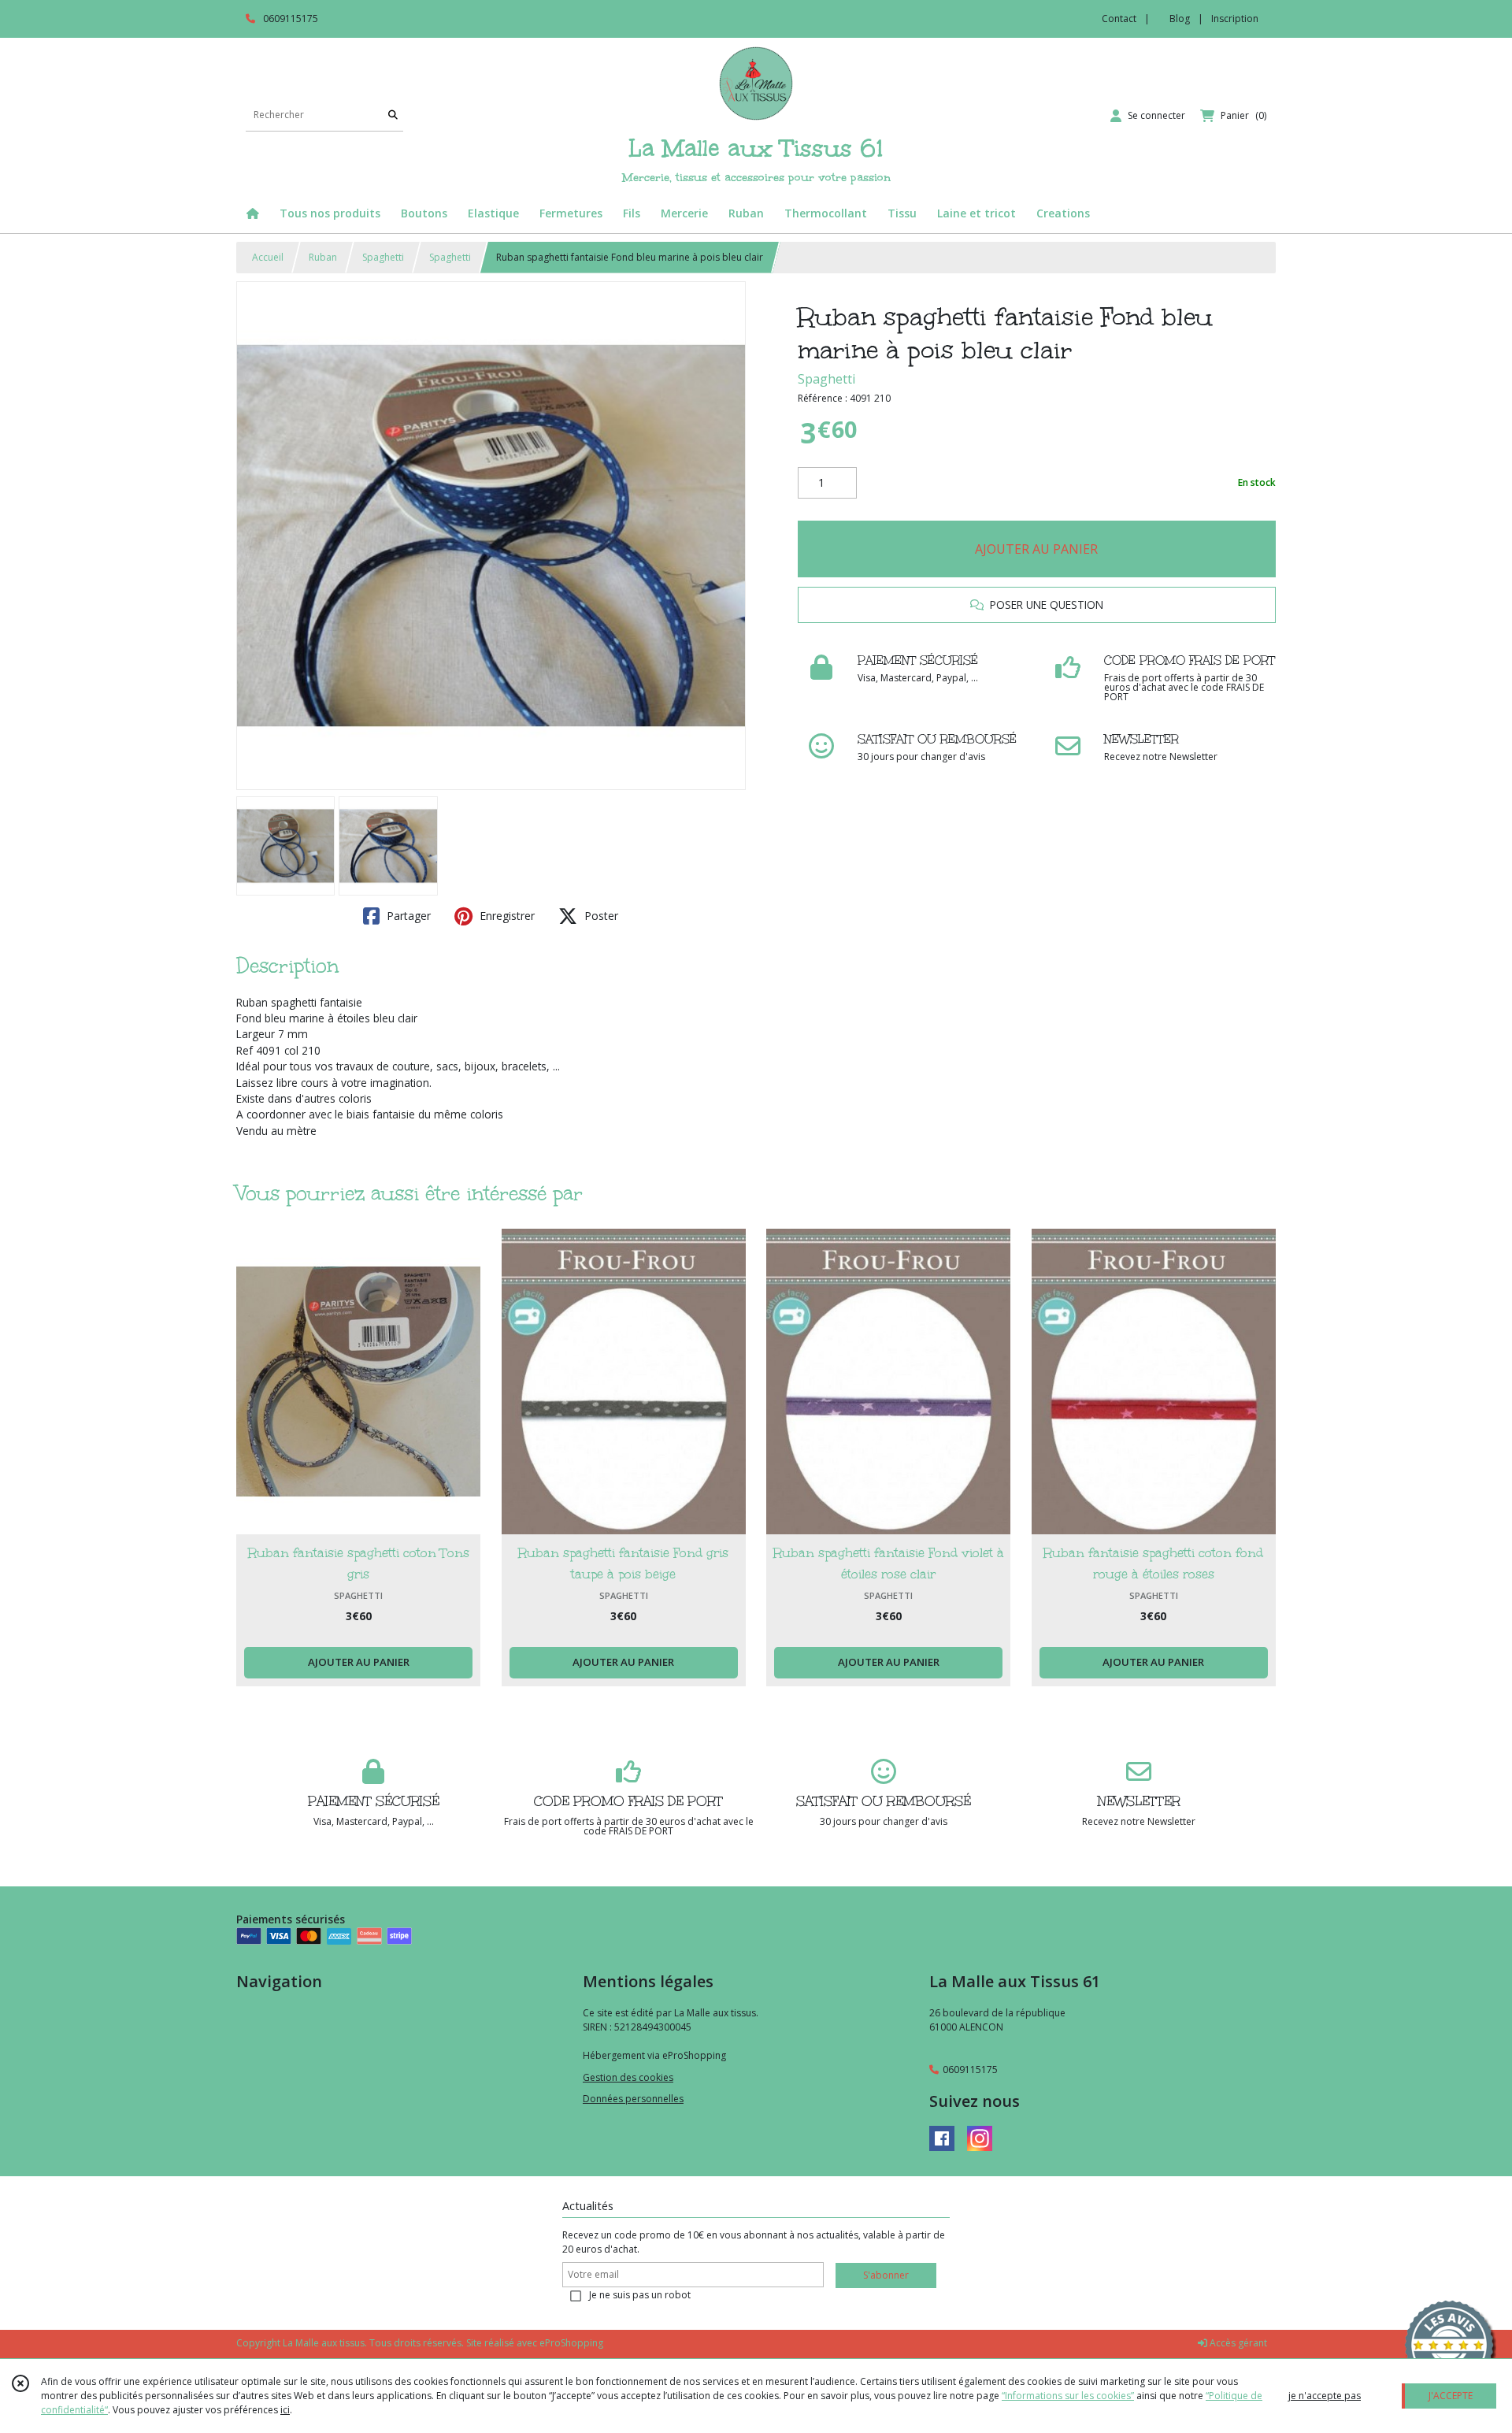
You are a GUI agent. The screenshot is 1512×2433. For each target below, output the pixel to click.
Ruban (323, 257)
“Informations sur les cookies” (1068, 2396)
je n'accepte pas (1325, 2396)
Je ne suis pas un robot (640, 2295)
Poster (600, 916)
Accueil (268, 257)
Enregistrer (506, 916)
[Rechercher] (393, 115)
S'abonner (886, 2275)
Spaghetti (383, 257)
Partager (407, 916)
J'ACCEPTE (1451, 2396)
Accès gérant (1237, 2343)
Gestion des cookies (628, 2077)
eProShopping (571, 2343)
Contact (1119, 19)
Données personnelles (633, 2099)
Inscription (1235, 19)
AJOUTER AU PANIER (1036, 549)
